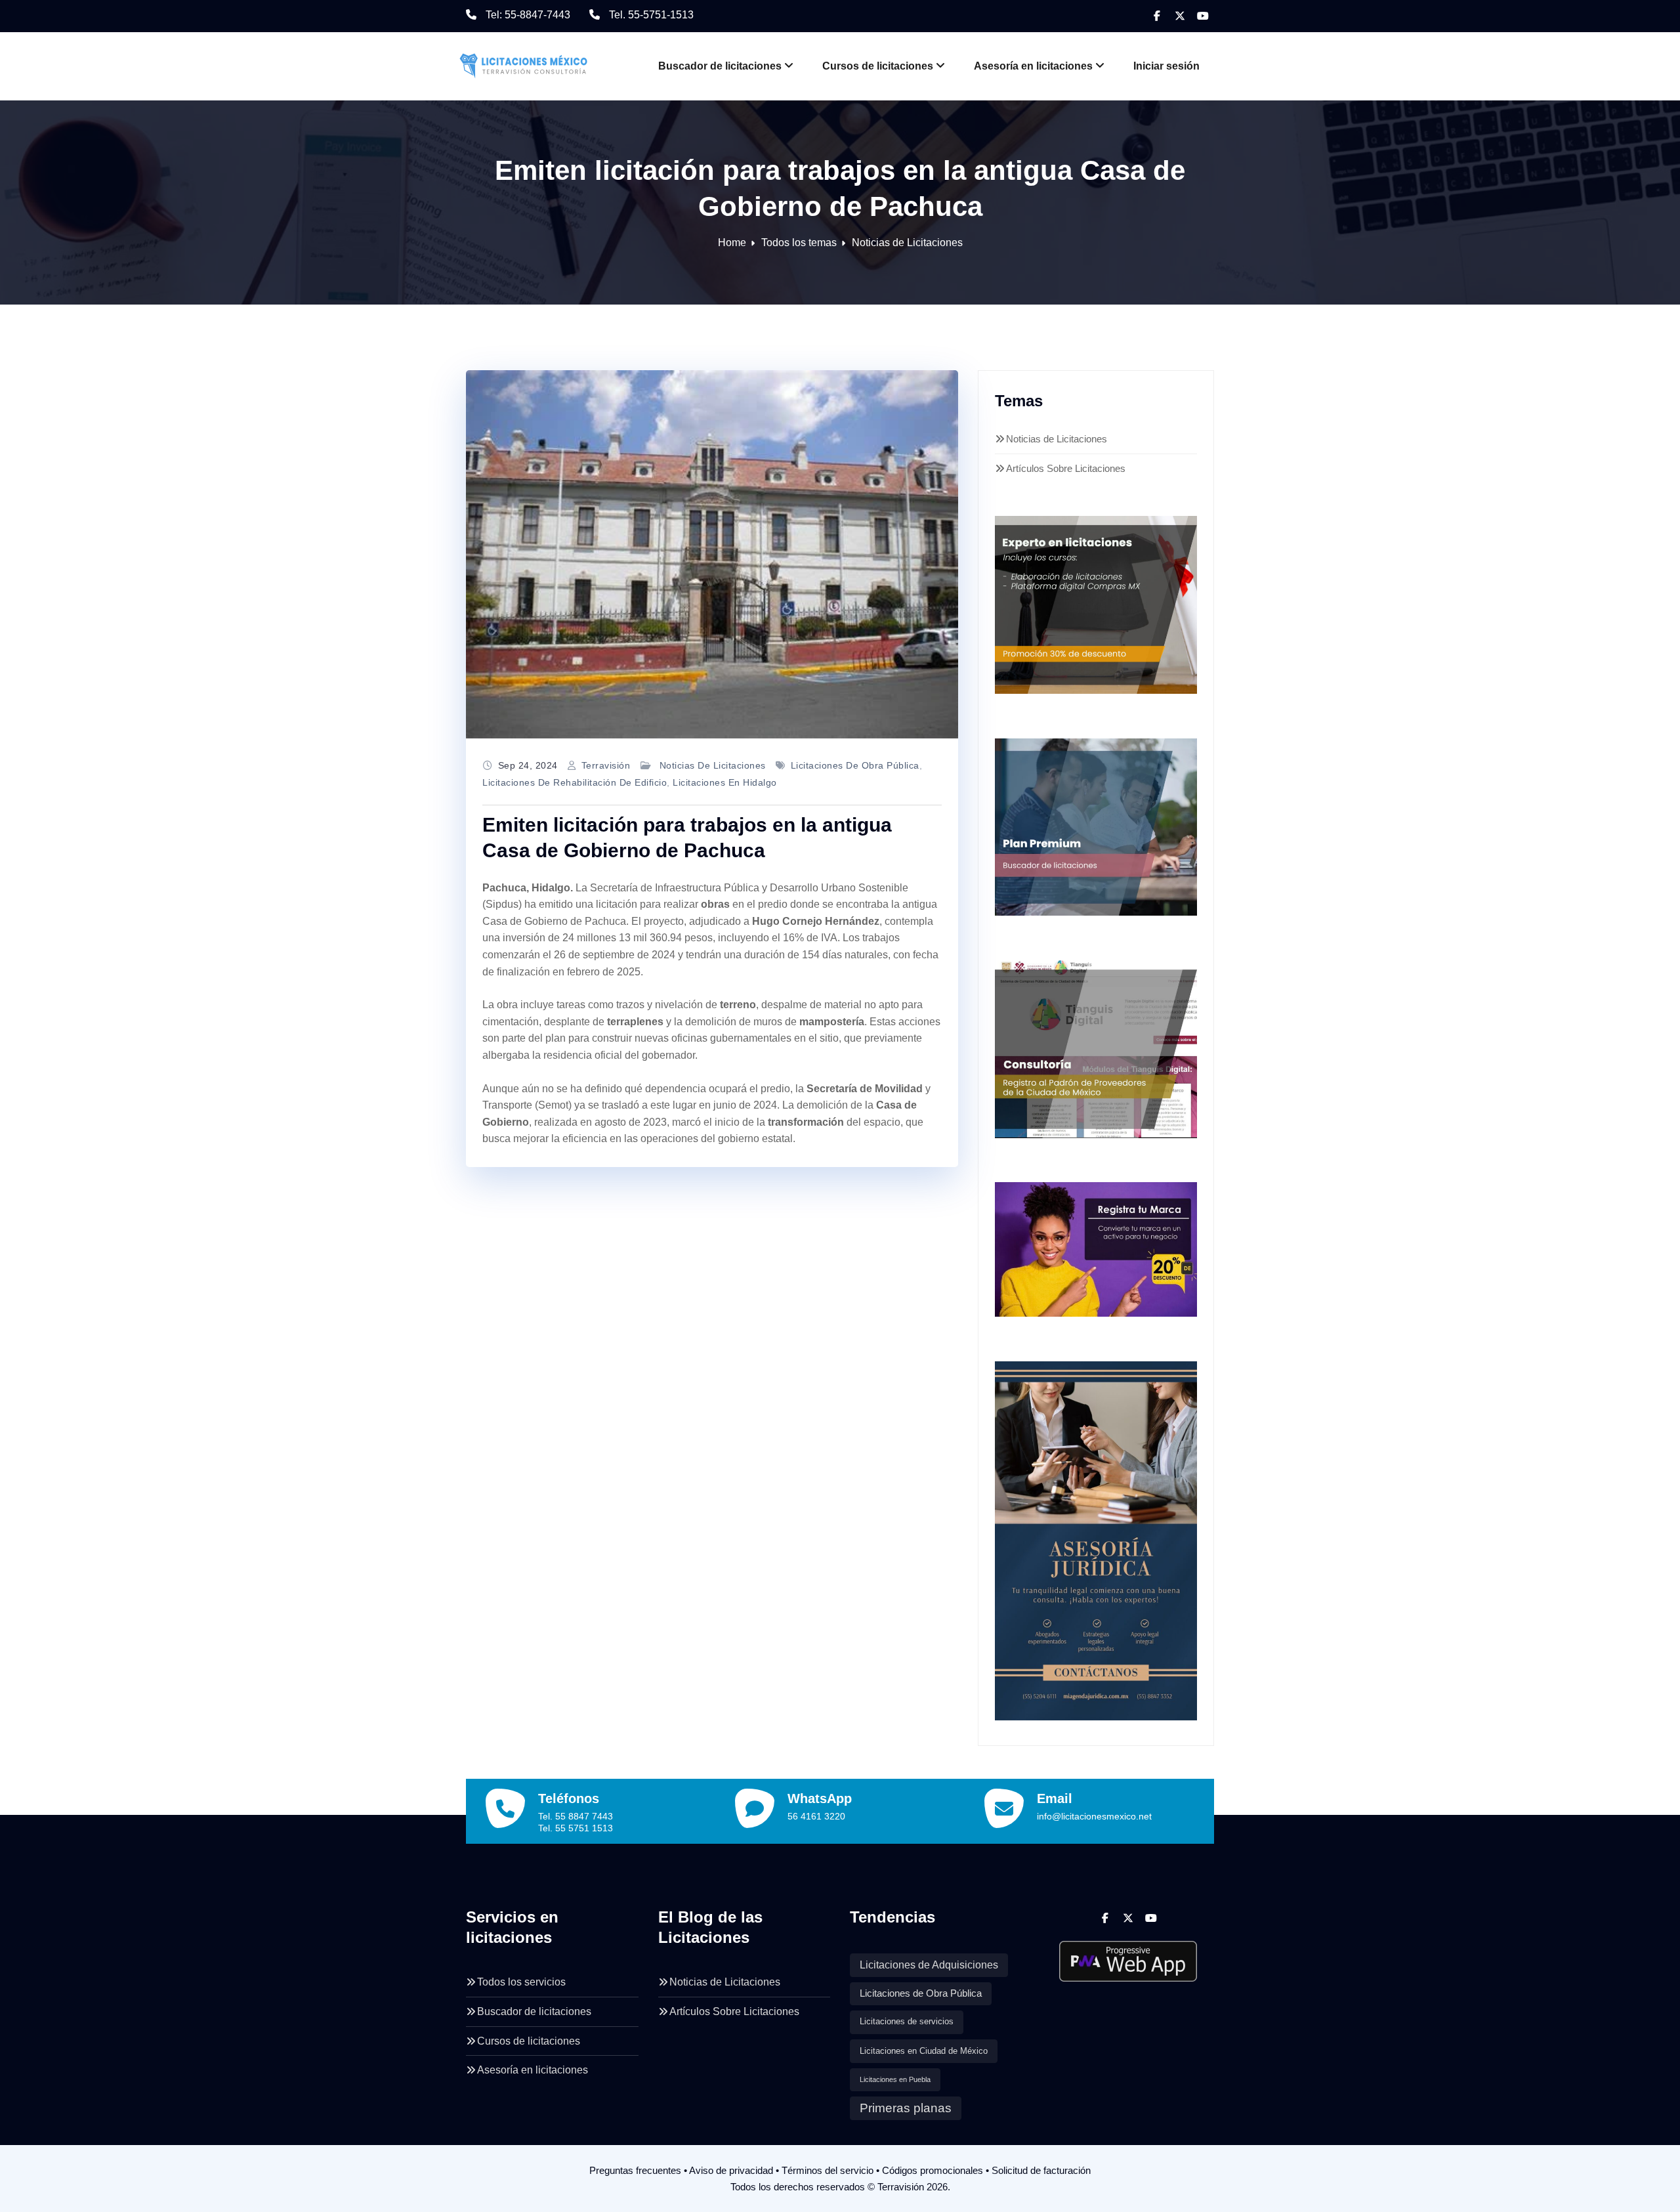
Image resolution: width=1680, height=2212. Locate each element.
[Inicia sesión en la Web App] (1128, 1956)
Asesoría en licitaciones (1033, 66)
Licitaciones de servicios (907, 2022)
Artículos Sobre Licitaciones (1066, 468)
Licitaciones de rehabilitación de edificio (575, 782)
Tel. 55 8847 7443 (576, 1816)
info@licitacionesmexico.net (1094, 1816)
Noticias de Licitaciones (907, 243)
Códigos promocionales (933, 2170)
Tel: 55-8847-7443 (528, 15)
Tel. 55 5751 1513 (576, 1828)
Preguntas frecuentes (635, 2170)
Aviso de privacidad (731, 2170)
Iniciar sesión (1166, 66)
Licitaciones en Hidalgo (725, 782)
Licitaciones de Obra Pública (855, 765)
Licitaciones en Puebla (895, 2079)
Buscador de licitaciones (720, 66)
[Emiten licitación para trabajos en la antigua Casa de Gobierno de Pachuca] (712, 555)
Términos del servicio (828, 2170)
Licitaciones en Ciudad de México (924, 2051)
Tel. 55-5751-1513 (651, 15)
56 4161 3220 (816, 1816)
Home (732, 243)
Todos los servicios (521, 1982)
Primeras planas (906, 2108)
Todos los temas (799, 243)
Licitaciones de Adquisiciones (929, 1965)
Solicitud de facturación (1041, 2170)
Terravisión (606, 765)
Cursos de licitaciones (878, 66)
